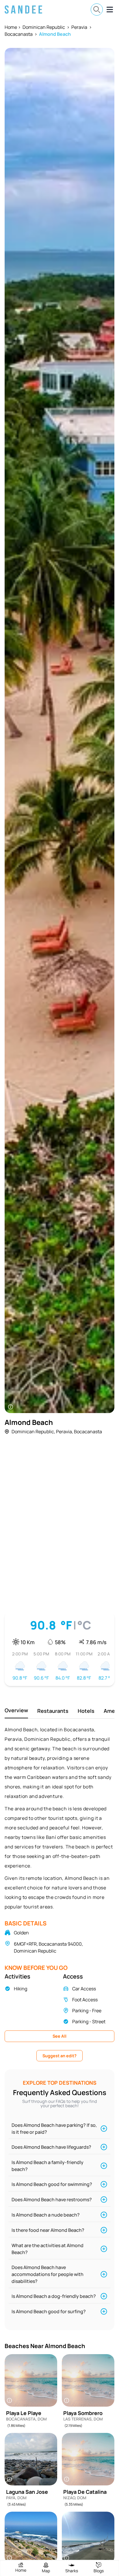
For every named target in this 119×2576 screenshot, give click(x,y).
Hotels (86, 1711)
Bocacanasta (19, 34)
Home (11, 27)
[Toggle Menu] (110, 10)
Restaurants (53, 1711)
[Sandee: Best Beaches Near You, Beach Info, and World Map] (23, 10)
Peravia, (65, 1432)
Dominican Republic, (33, 1432)
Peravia (79, 27)
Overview (16, 1710)
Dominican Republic (44, 27)
